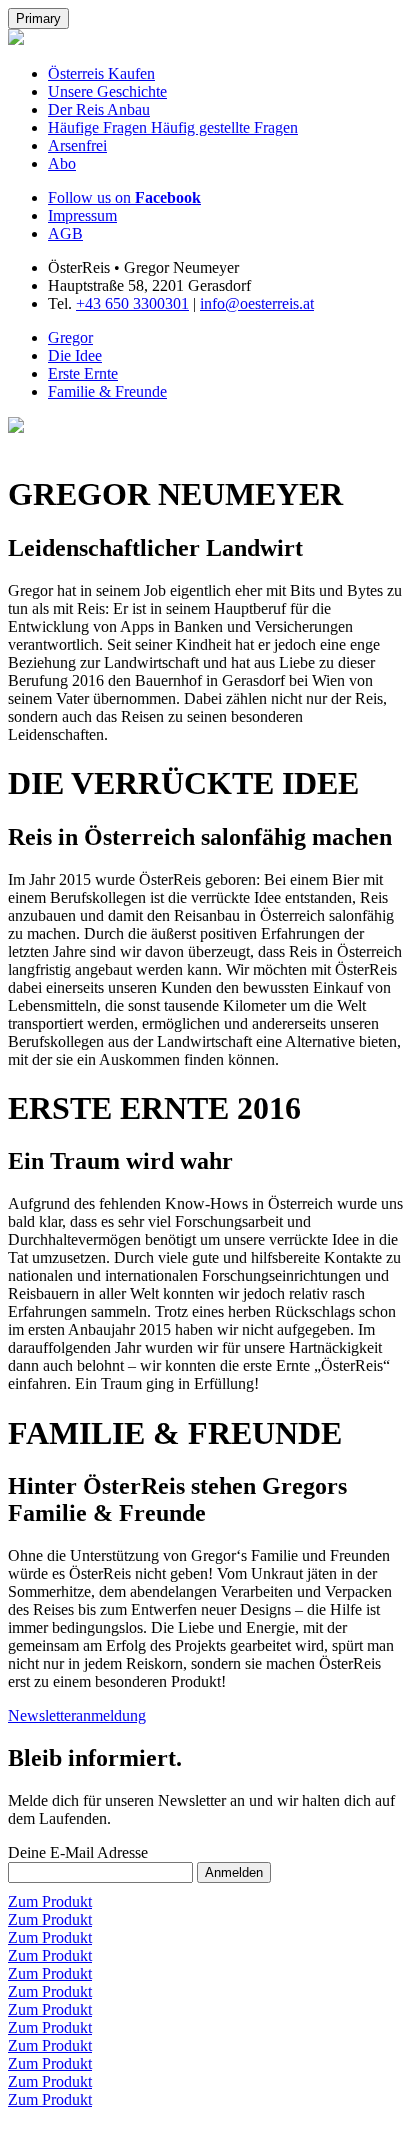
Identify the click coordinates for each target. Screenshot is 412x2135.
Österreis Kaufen (101, 73)
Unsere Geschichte (107, 91)
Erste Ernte (83, 373)
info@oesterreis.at (257, 303)
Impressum (82, 215)
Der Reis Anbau (99, 109)
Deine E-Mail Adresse (78, 1852)
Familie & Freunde (107, 391)
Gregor (70, 337)
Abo (62, 163)
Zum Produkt (50, 1901)
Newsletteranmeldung (77, 1715)
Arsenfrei (77, 145)
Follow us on (124, 197)
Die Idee (75, 355)
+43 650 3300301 (132, 303)
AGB (65, 233)
